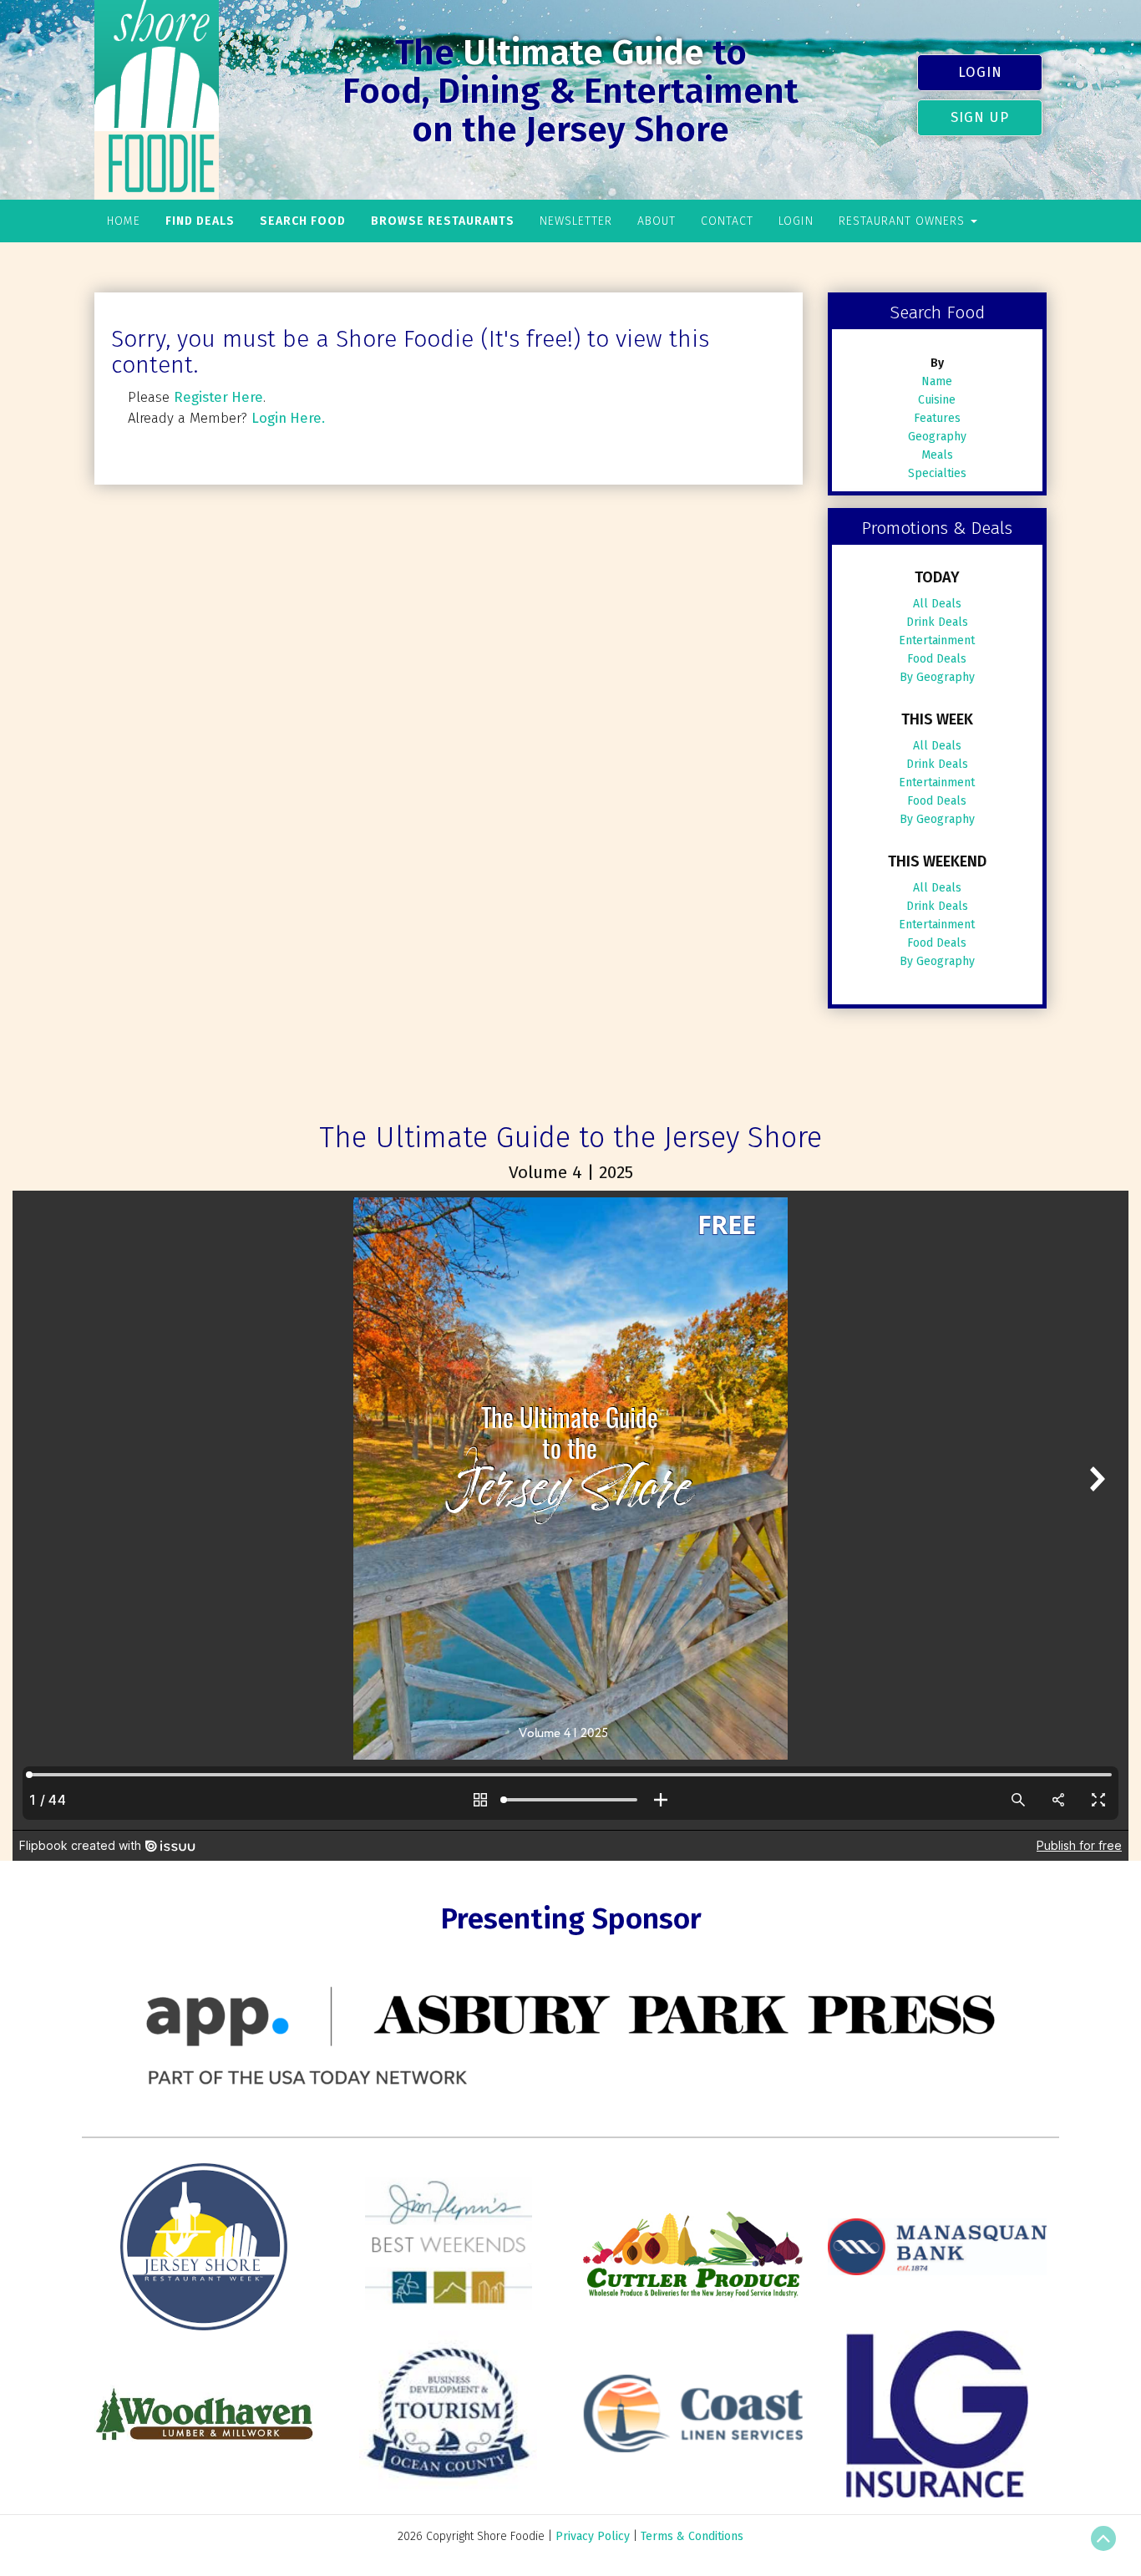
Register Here (218, 397)
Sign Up (980, 117)
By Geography (937, 677)
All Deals (937, 604)
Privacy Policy (593, 2536)
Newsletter (576, 221)
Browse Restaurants (443, 221)
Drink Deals (937, 622)
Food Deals (937, 659)
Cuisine (937, 400)
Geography (937, 437)
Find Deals (200, 221)
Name (937, 381)
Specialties (937, 473)
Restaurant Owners (904, 221)
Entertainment (937, 640)
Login (980, 72)
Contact (727, 221)
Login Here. (288, 418)
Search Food (303, 221)
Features (937, 418)
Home (124, 221)
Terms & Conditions (692, 2536)
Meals (937, 455)
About (657, 221)
